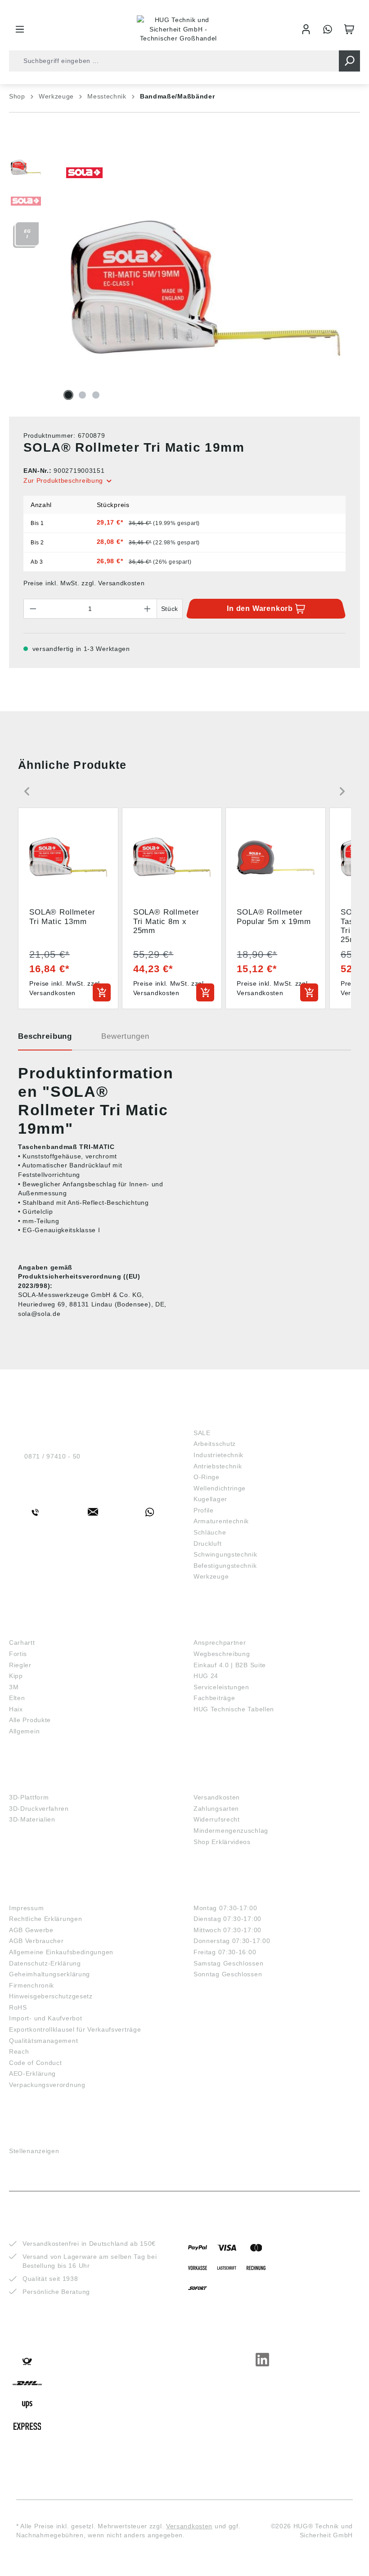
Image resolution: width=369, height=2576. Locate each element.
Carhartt (22, 1643)
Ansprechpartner (220, 1643)
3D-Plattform (29, 1797)
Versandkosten (217, 1797)
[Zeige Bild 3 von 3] (96, 395)
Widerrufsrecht (217, 1819)
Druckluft (207, 1544)
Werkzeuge (211, 1576)
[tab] (45, 1040)
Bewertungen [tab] (125, 1036)
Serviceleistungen (221, 1687)
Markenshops (35, 1629)
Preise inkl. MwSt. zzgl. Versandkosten (84, 583)
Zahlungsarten (216, 1809)
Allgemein (24, 1731)
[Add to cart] (102, 992)
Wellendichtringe (220, 1488)
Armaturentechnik (221, 1521)
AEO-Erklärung (32, 2073)
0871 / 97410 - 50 (52, 1456)
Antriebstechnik (218, 1466)
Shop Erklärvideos (222, 1842)
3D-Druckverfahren (39, 1809)
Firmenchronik (31, 1985)
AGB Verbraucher (36, 1941)
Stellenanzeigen (34, 2151)
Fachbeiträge (214, 1698)
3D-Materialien (32, 1819)
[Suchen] (349, 61)
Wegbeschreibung (222, 1654)
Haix (16, 1709)
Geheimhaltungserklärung (49, 1974)
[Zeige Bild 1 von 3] (68, 395)
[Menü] (20, 29)
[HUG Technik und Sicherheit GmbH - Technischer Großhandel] (178, 29)
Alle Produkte (30, 1720)
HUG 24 (206, 1676)
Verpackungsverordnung (47, 2085)
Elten (17, 1698)
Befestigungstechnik (225, 1566)
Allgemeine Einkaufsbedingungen (61, 1952)
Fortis (18, 1654)
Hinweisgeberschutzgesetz (51, 1996)
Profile (204, 1510)
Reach (19, 2051)
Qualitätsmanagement (43, 2041)
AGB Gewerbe (31, 1930)
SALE (202, 1433)
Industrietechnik (218, 1455)
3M (14, 1687)
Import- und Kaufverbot (45, 2018)
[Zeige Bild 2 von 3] (82, 395)
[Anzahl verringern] (33, 609)
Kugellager (210, 1499)
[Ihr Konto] (306, 29)
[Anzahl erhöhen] (148, 609)
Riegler (20, 1665)
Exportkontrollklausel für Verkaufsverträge (75, 2029)
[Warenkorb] (349, 29)
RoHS (18, 2007)
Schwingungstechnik (225, 1554)
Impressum (26, 1908)
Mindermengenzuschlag (231, 1831)
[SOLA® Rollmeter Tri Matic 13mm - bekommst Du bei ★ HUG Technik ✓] (206, 288)
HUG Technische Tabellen (234, 1709)
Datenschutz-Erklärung (45, 1963)
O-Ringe (207, 1477)
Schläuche (210, 1532)
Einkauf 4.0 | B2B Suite (230, 1665)
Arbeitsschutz (215, 1444)
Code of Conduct (36, 2063)
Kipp (16, 1676)
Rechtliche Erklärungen (45, 1919)
